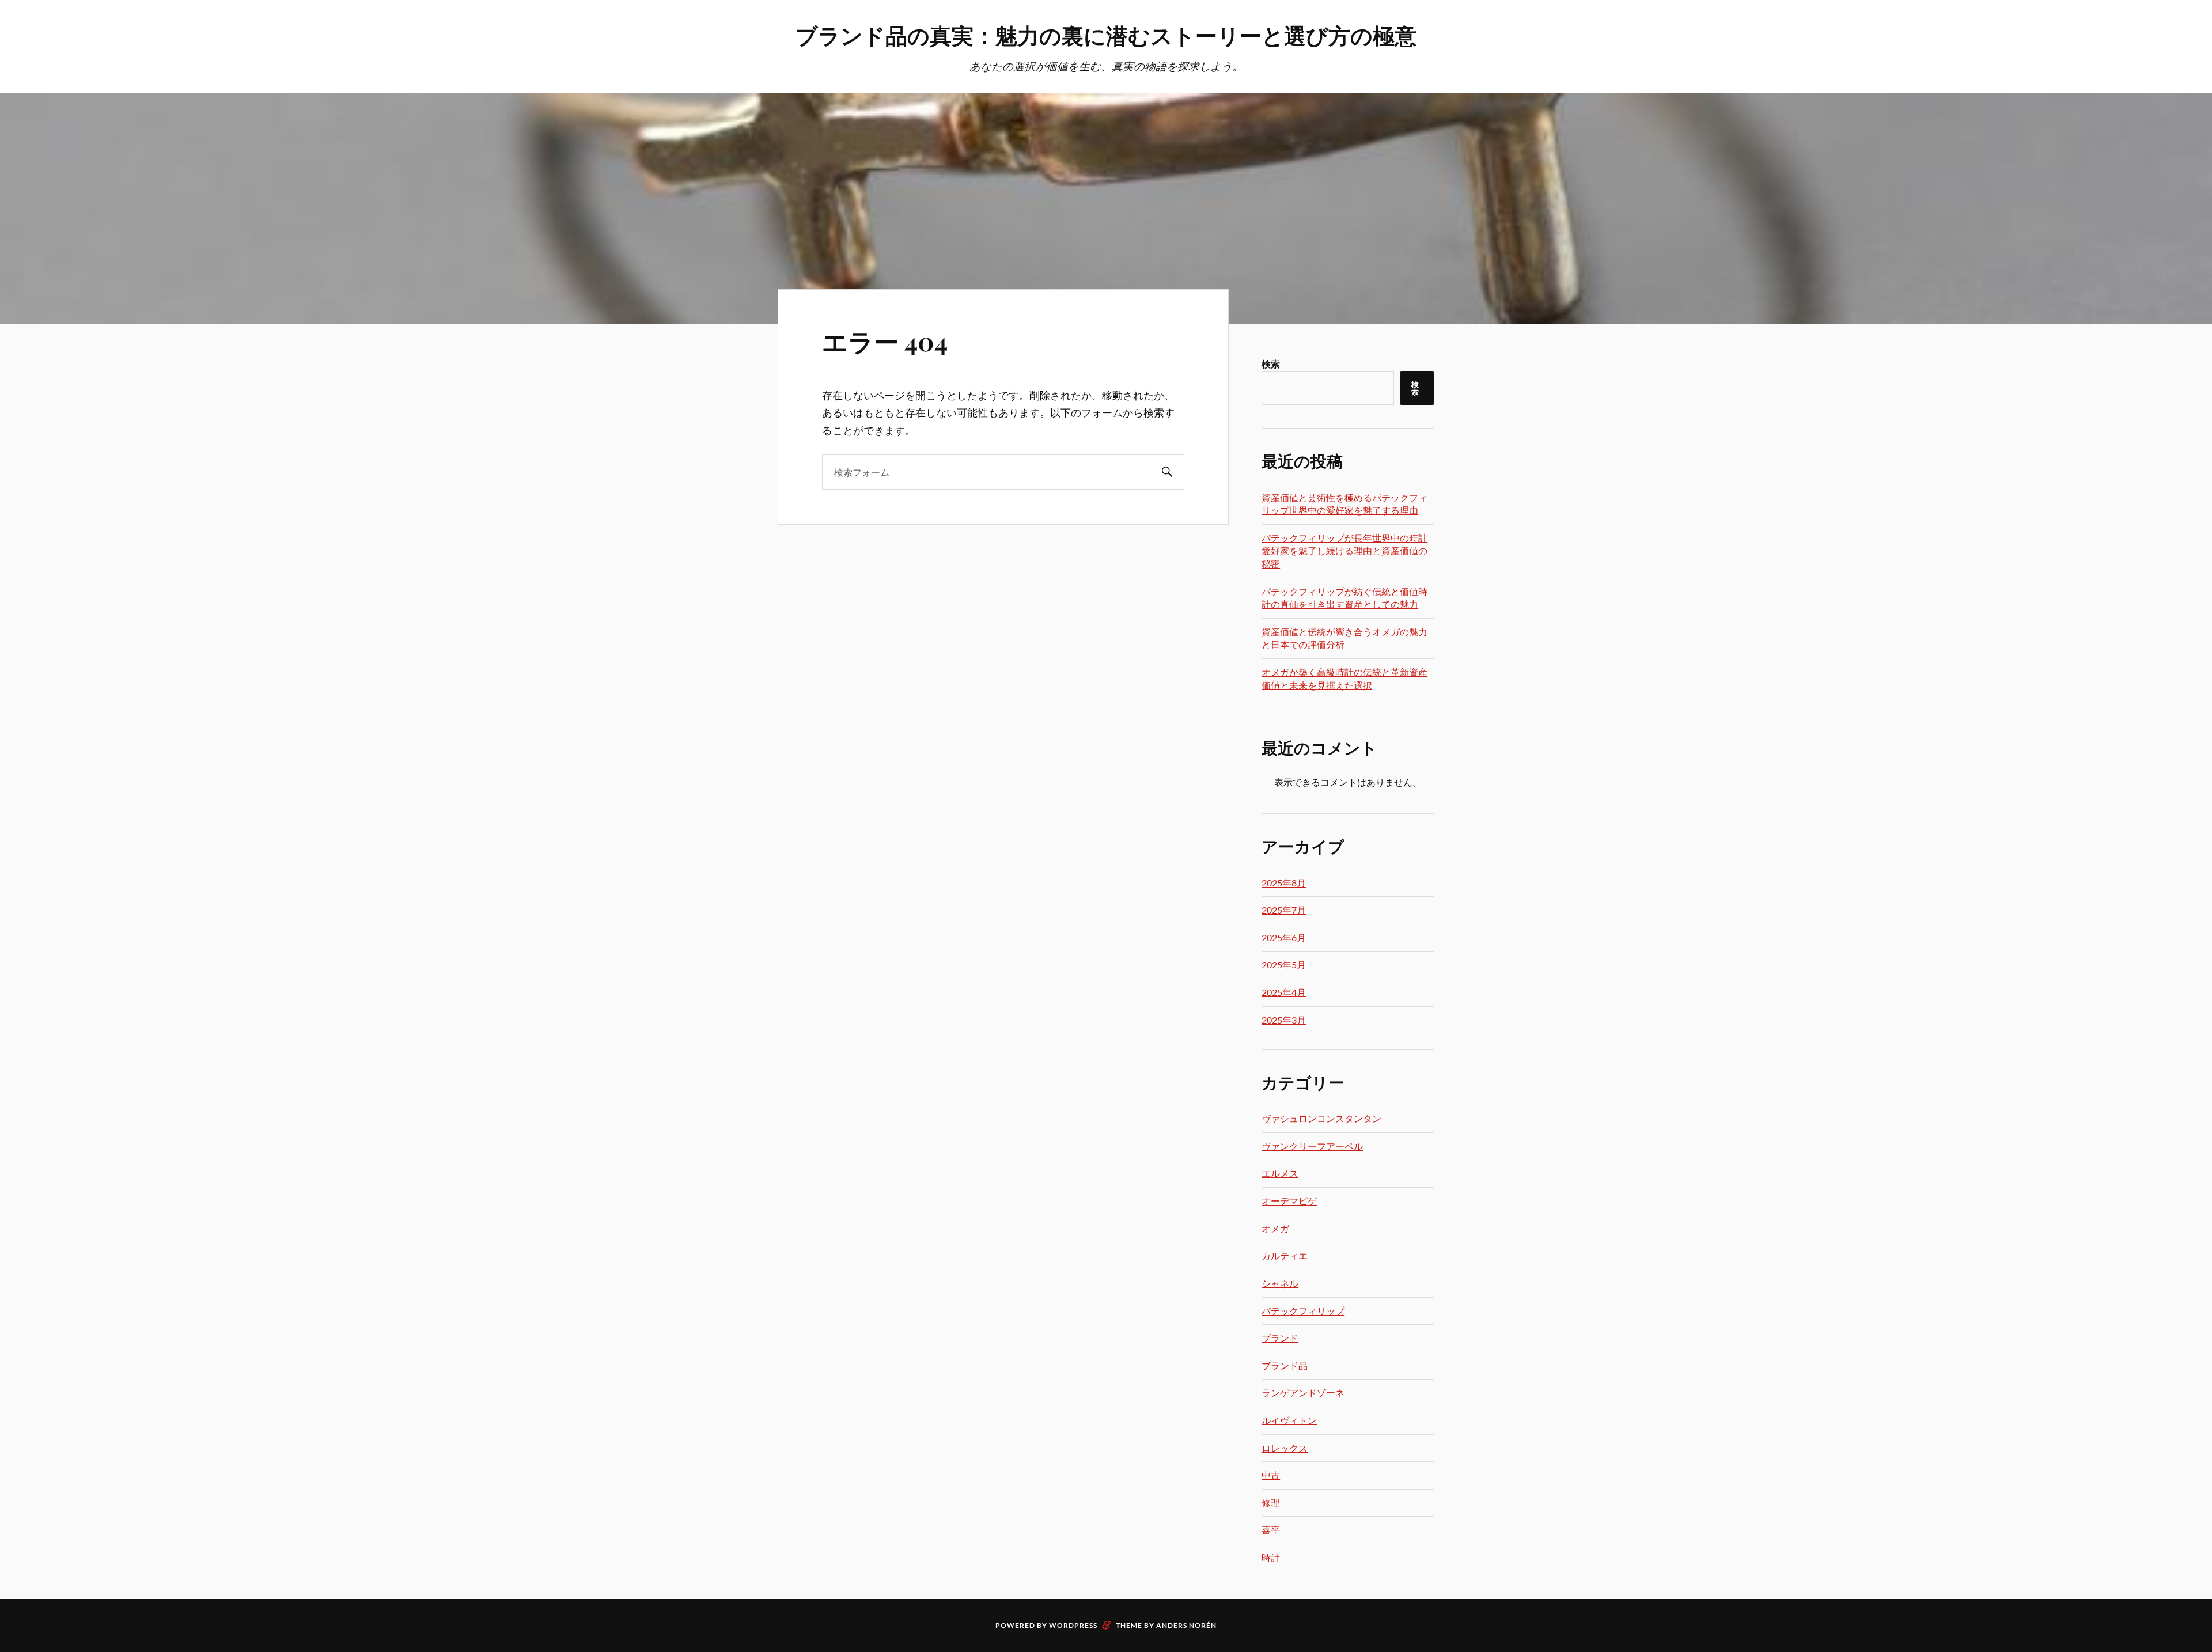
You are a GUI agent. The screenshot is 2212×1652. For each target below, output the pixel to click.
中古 (1271, 1475)
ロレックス (1285, 1448)
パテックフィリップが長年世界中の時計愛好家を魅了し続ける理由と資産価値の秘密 (1344, 551)
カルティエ (1285, 1255)
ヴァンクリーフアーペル (1312, 1146)
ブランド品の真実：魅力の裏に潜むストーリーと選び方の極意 (1106, 35)
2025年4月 (1284, 992)
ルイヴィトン (1289, 1420)
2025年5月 (1284, 965)
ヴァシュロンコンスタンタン (1321, 1118)
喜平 (1271, 1530)
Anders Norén (1186, 1625)
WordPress (1073, 1625)
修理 (1271, 1503)
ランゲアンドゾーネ (1303, 1393)
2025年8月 (1284, 883)
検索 (1271, 364)
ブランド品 (1285, 1365)
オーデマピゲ (1289, 1201)
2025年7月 (1284, 910)
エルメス (1280, 1173)
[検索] (1167, 472)
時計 (1271, 1557)
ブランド (1280, 1338)
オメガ (1275, 1228)
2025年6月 (1284, 937)
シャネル (1280, 1283)
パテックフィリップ (1303, 1311)
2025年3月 (1284, 1020)
